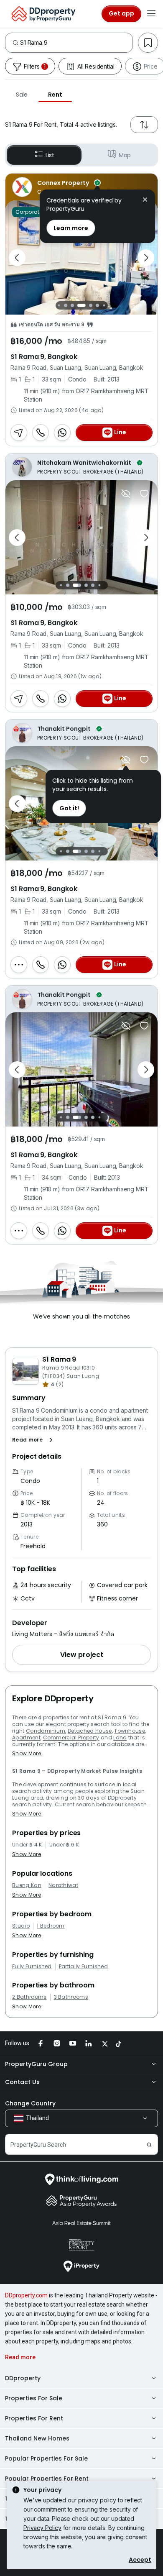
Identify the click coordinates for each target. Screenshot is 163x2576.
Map (125, 155)
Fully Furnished (32, 1967)
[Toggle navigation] (151, 14)
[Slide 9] (104, 306)
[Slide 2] (68, 585)
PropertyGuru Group (36, 2064)
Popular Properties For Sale (46, 2458)
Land (120, 1737)
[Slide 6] (81, 305)
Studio (21, 1926)
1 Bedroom (51, 1926)
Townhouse (130, 1731)
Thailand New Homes (37, 2438)
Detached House (90, 1731)
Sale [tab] (22, 95)
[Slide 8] (97, 305)
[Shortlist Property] (144, 494)
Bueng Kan (27, 1885)
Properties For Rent (34, 2418)
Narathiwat (63, 1885)
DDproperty (23, 2378)
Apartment (26, 1737)
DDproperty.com (26, 2295)
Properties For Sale (34, 2398)
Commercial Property (71, 1737)
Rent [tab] (55, 95)
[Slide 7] (91, 305)
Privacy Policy (42, 2528)
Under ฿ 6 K (64, 1845)
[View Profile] (81, 187)
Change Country (30, 2103)
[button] (34, 1440)
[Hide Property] (126, 494)
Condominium (46, 1731)
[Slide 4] (66, 305)
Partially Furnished (83, 1967)
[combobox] (76, 43)
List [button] (50, 155)
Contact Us (22, 2082)
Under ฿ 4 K (27, 1845)
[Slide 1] (61, 585)
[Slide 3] (59, 306)
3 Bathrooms (71, 1997)
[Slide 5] (72, 305)
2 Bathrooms (29, 1997)
